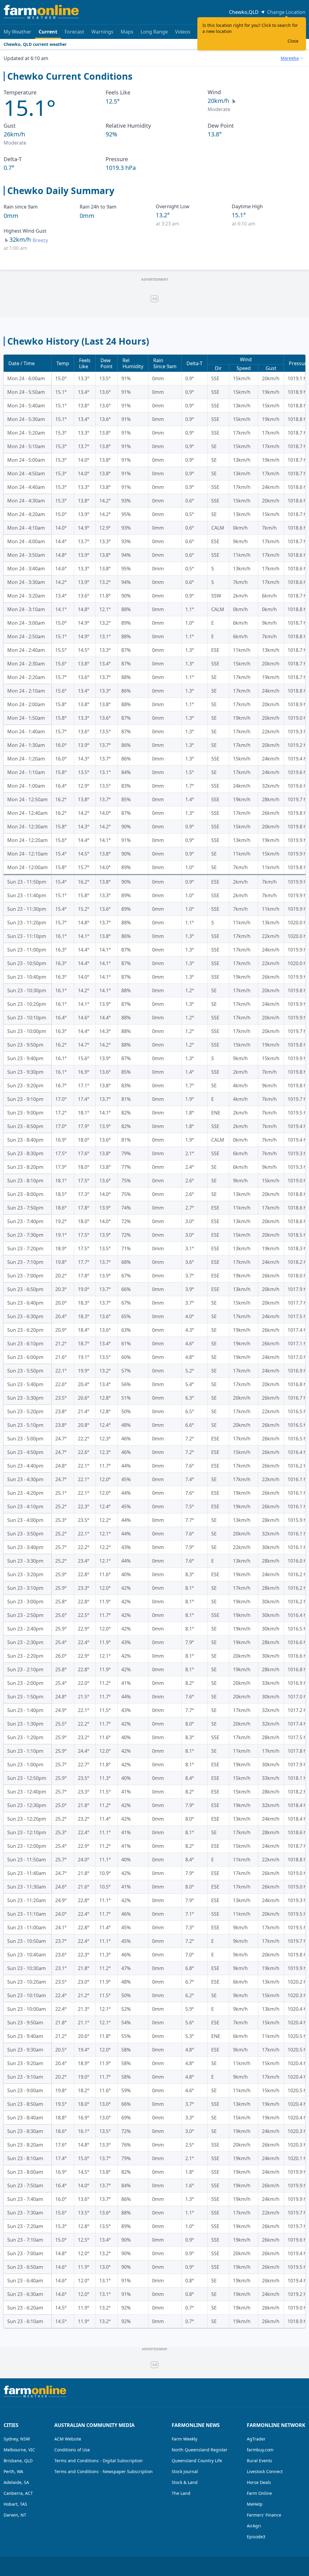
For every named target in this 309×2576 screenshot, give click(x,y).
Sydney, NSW (17, 2439)
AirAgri (254, 2526)
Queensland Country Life (197, 2461)
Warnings (102, 32)
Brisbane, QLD (18, 2461)
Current (48, 32)
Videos (183, 32)
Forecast (74, 32)
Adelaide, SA (16, 2482)
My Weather (18, 32)
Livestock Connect (265, 2471)
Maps (127, 32)
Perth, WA (13, 2471)
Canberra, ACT (18, 2493)
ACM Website (68, 2439)
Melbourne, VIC (19, 2450)
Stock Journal (185, 2471)
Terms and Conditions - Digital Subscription (99, 2461)
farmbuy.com (260, 2450)
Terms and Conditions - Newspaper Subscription (104, 2471)
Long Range (154, 32)
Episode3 (256, 2537)
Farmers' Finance (264, 2515)
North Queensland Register (200, 2450)
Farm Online (259, 2493)
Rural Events (260, 2461)
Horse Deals (259, 2482)
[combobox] (292, 58)
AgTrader (256, 2439)
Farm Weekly (185, 2439)
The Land (181, 2493)
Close (293, 41)
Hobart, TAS (15, 2504)
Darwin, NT (15, 2515)
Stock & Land (185, 2482)
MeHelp (255, 2504)
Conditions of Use (72, 2450)
